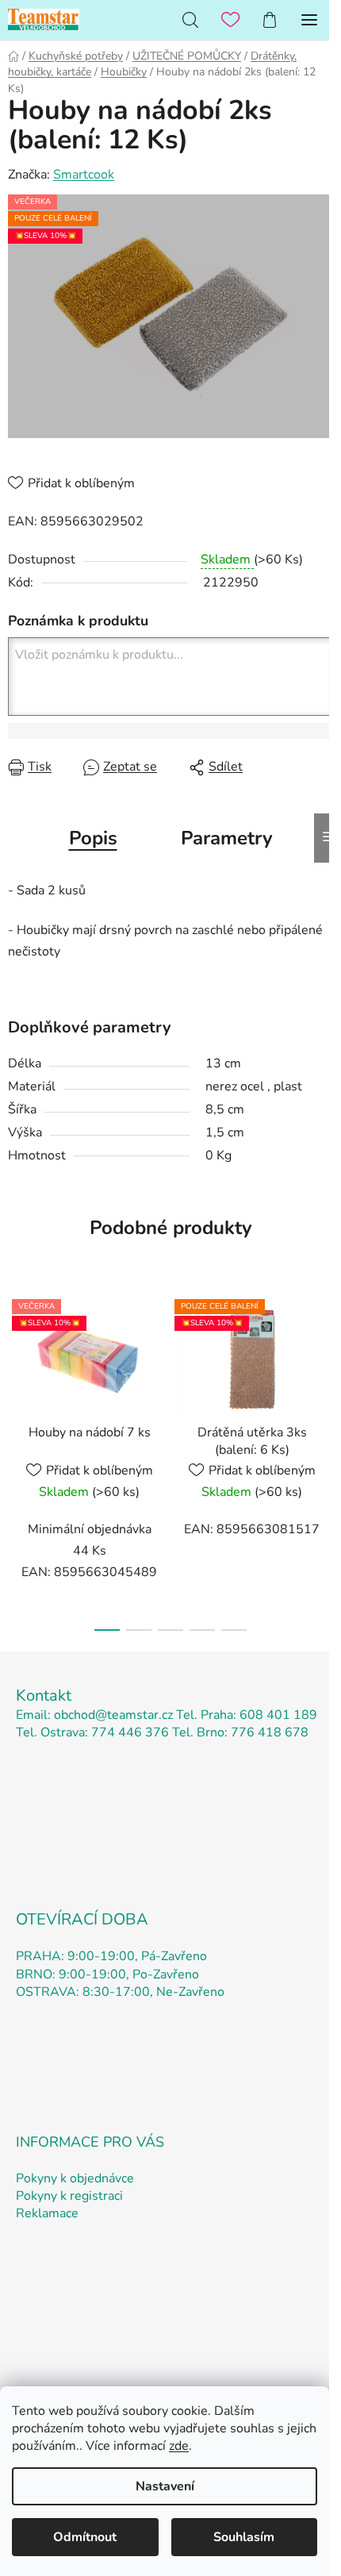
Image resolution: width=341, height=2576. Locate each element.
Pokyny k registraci (69, 2196)
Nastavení (165, 2486)
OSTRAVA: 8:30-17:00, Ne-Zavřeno (120, 1992)
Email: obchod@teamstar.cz (94, 1715)
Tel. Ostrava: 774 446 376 (92, 1732)
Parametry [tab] (227, 838)
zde (179, 2446)
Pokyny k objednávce (75, 2178)
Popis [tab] (93, 838)
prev (17, 1368)
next (324, 1368)
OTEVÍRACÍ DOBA (82, 1919)
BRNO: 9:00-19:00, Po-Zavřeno (107, 1974)
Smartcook (84, 175)
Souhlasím (244, 2537)
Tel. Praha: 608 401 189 (247, 1715)
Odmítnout (85, 2537)
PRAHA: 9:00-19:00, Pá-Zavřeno (111, 1956)
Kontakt (44, 1696)
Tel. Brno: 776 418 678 (240, 1732)
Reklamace (47, 2213)
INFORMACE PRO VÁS (90, 2142)
